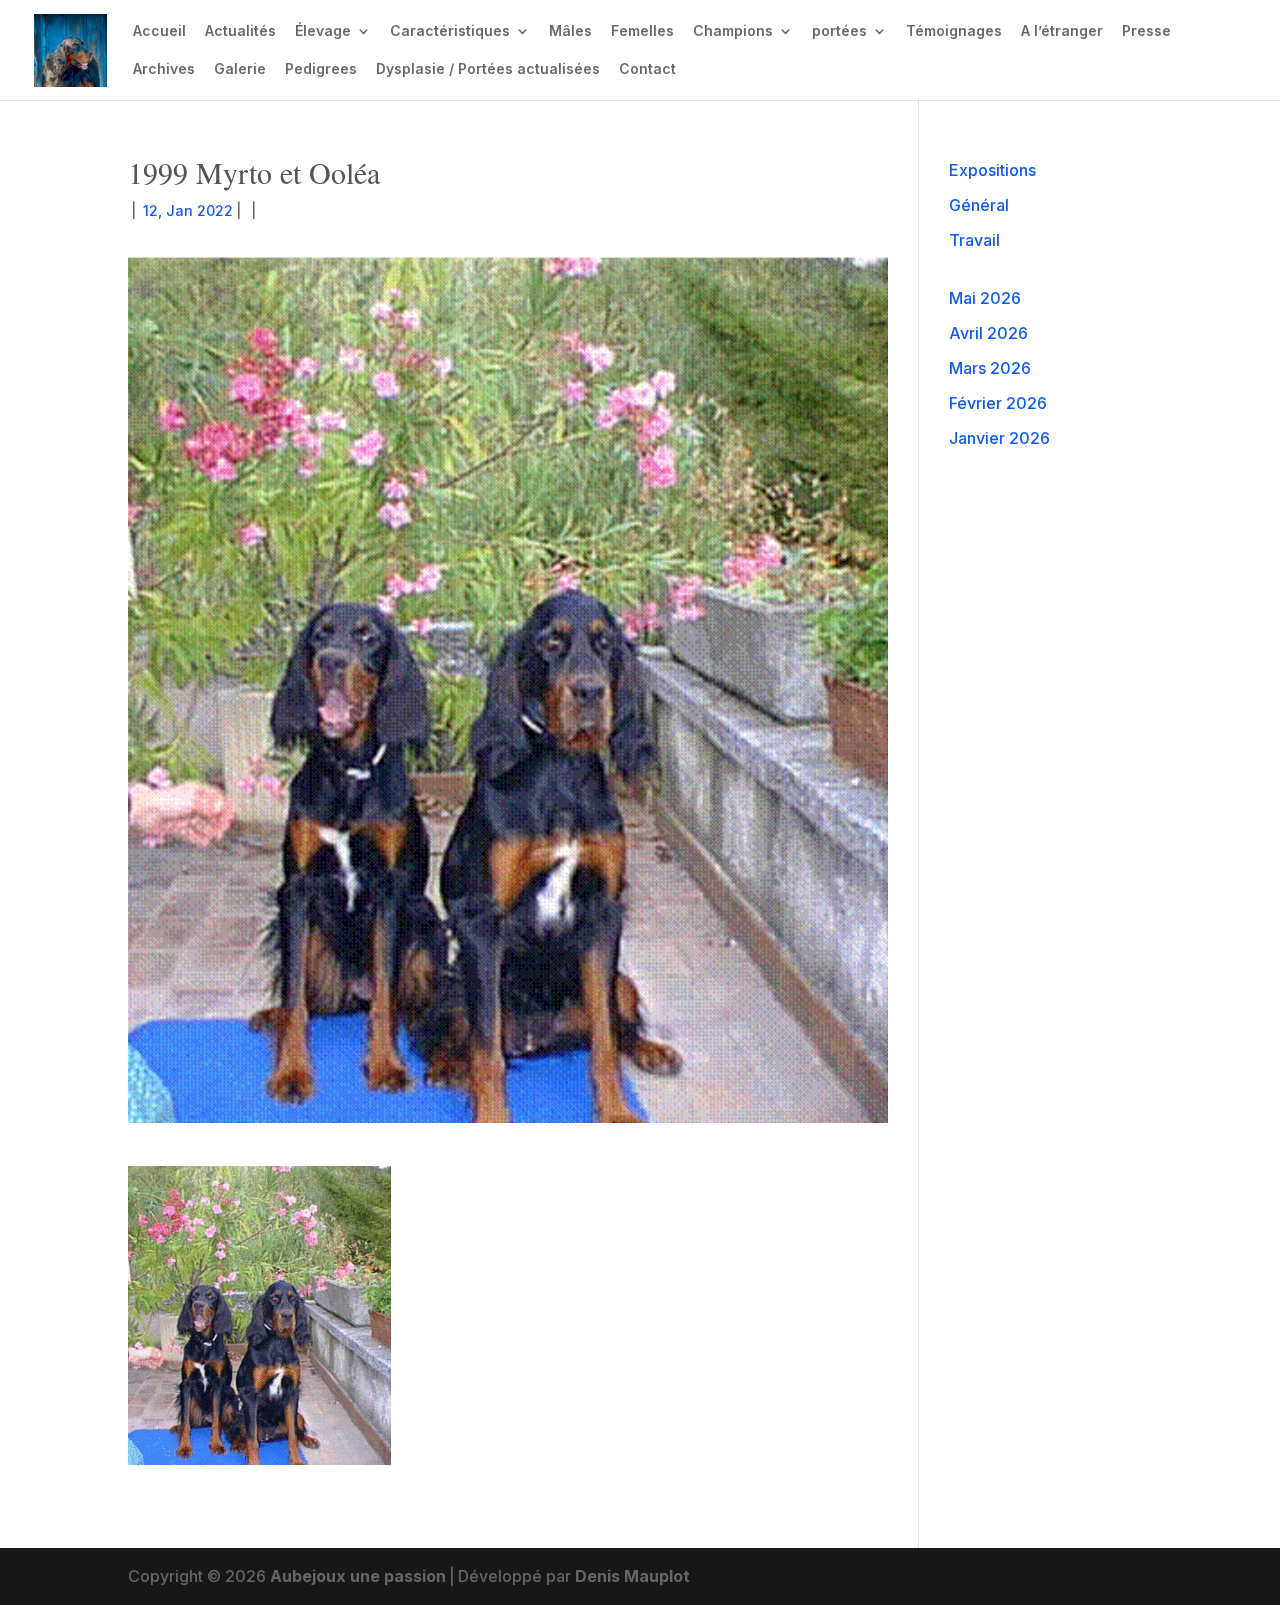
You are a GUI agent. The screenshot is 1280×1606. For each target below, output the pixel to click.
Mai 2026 (985, 298)
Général (979, 205)
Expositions (992, 170)
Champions (733, 31)
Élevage (323, 31)
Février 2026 (998, 403)
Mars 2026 (990, 368)
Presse (1146, 31)
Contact (647, 69)
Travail (974, 240)
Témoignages (954, 31)
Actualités (240, 31)
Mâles (570, 31)
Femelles (642, 31)
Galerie (240, 69)
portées (839, 31)
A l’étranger (1062, 31)
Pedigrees (321, 69)
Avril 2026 (988, 333)
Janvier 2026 (999, 438)
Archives (164, 69)
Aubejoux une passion (358, 1576)
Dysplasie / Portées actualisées (488, 69)
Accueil (159, 31)
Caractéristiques (450, 31)
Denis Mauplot (632, 1576)
